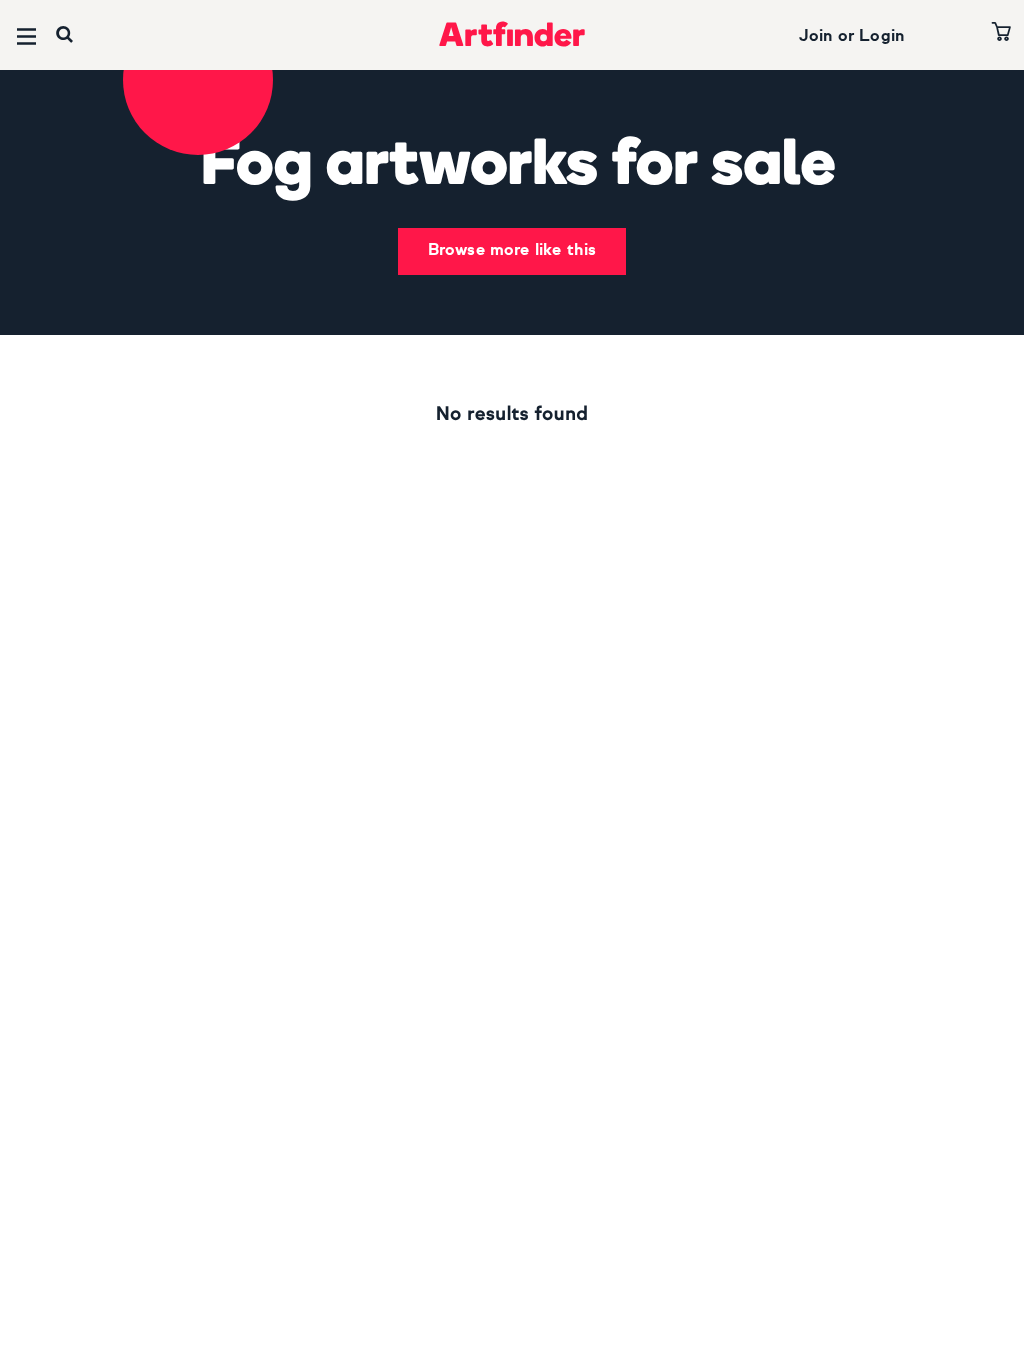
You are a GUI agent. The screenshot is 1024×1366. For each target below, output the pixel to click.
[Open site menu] (26, 36)
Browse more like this (512, 251)
